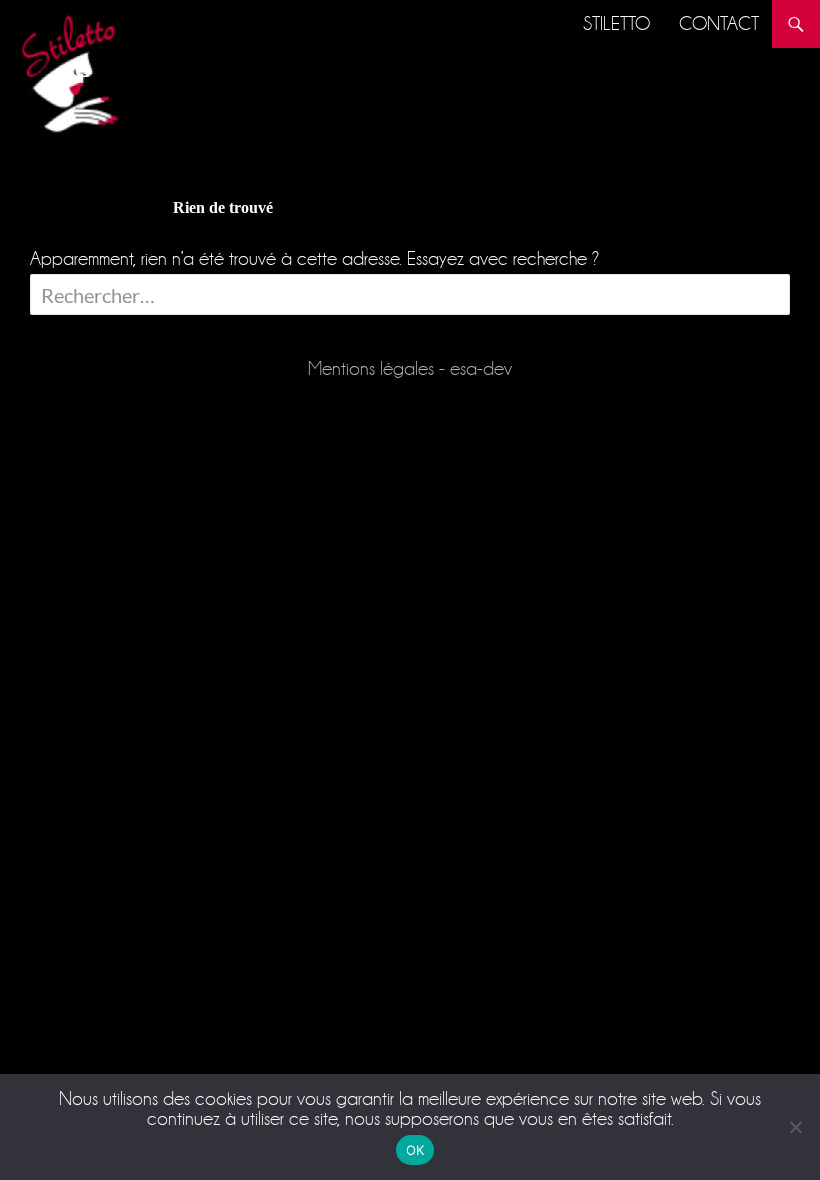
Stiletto (616, 23)
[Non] (795, 1127)
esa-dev (481, 368)
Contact (719, 23)
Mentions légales (371, 368)
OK (415, 1150)
